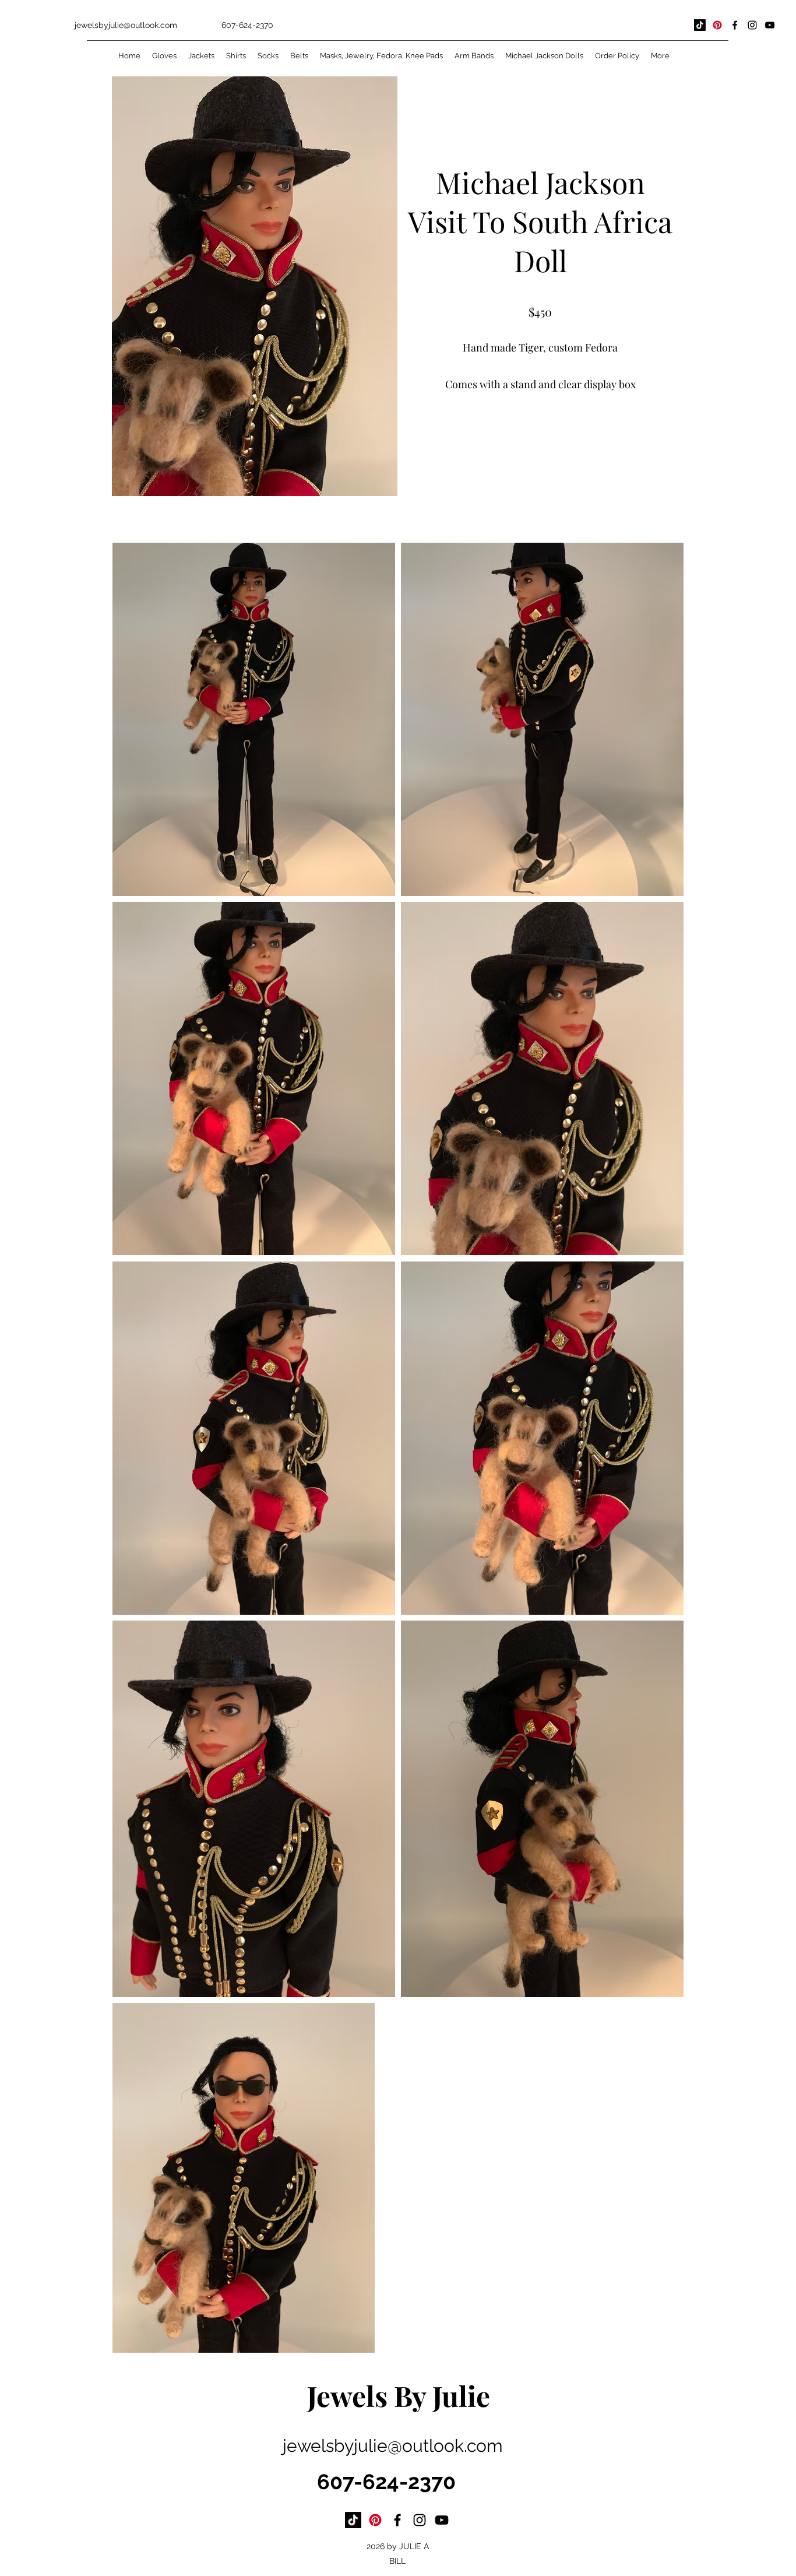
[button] (540, 436)
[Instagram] (752, 25)
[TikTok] (700, 25)
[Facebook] (735, 25)
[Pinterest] (717, 25)
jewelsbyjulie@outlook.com (126, 25)
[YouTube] (770, 25)
